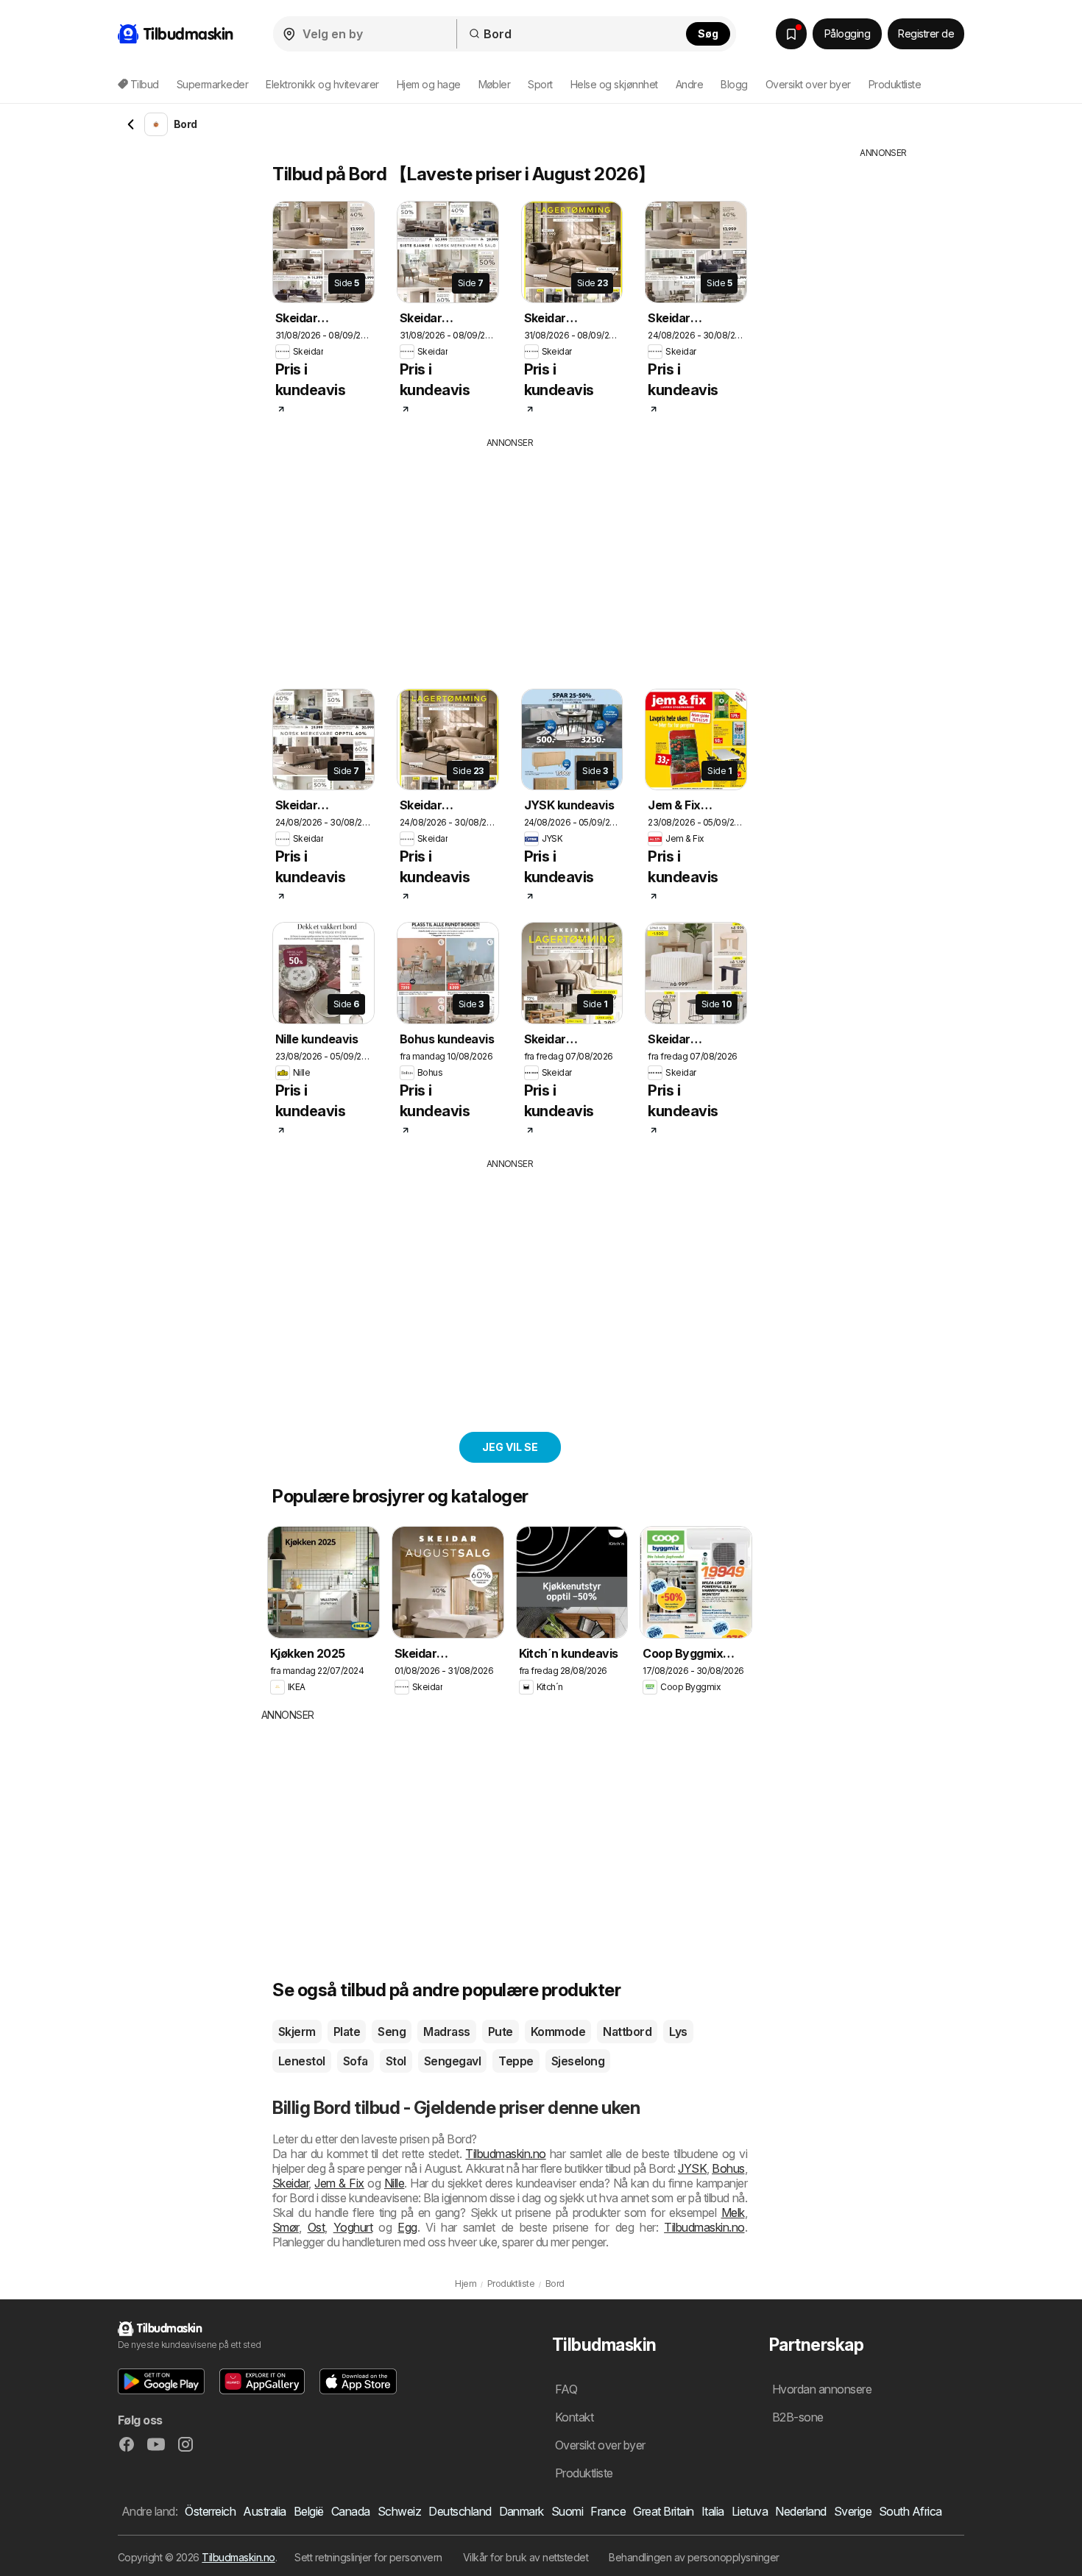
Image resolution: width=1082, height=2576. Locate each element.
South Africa (910, 2511)
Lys (678, 2032)
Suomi (567, 2511)
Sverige (853, 2511)
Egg (407, 2227)
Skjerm (297, 2032)
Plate (347, 2032)
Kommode (558, 2032)
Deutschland (460, 2511)
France (608, 2511)
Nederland (800, 2511)
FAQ (566, 2389)
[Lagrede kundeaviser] (791, 34)
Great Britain (663, 2511)
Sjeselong (578, 2061)
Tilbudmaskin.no (505, 2154)
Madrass (446, 2032)
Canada (351, 2511)
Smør (286, 2227)
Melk (733, 2213)
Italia (713, 2511)
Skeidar (290, 2183)
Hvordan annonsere (822, 2389)
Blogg (734, 84)
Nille (394, 2183)
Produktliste (895, 84)
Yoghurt (353, 2227)
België (309, 2511)
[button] (161, 2381)
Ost (316, 2227)
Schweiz (399, 2511)
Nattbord (627, 2032)
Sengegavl (452, 2061)
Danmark (521, 2511)
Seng (392, 2032)
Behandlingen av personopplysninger (694, 2557)
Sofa (356, 2061)
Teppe (516, 2061)
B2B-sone (798, 2417)
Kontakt (574, 2417)
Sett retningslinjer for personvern (368, 2557)
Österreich (210, 2511)
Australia (264, 2511)
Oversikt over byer (808, 84)
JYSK (692, 2168)
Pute (501, 2032)
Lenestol (302, 2061)
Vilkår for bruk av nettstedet (526, 2557)
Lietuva (750, 2511)
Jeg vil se (510, 1447)
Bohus (728, 2168)
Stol (396, 2061)
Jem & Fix (339, 2183)
